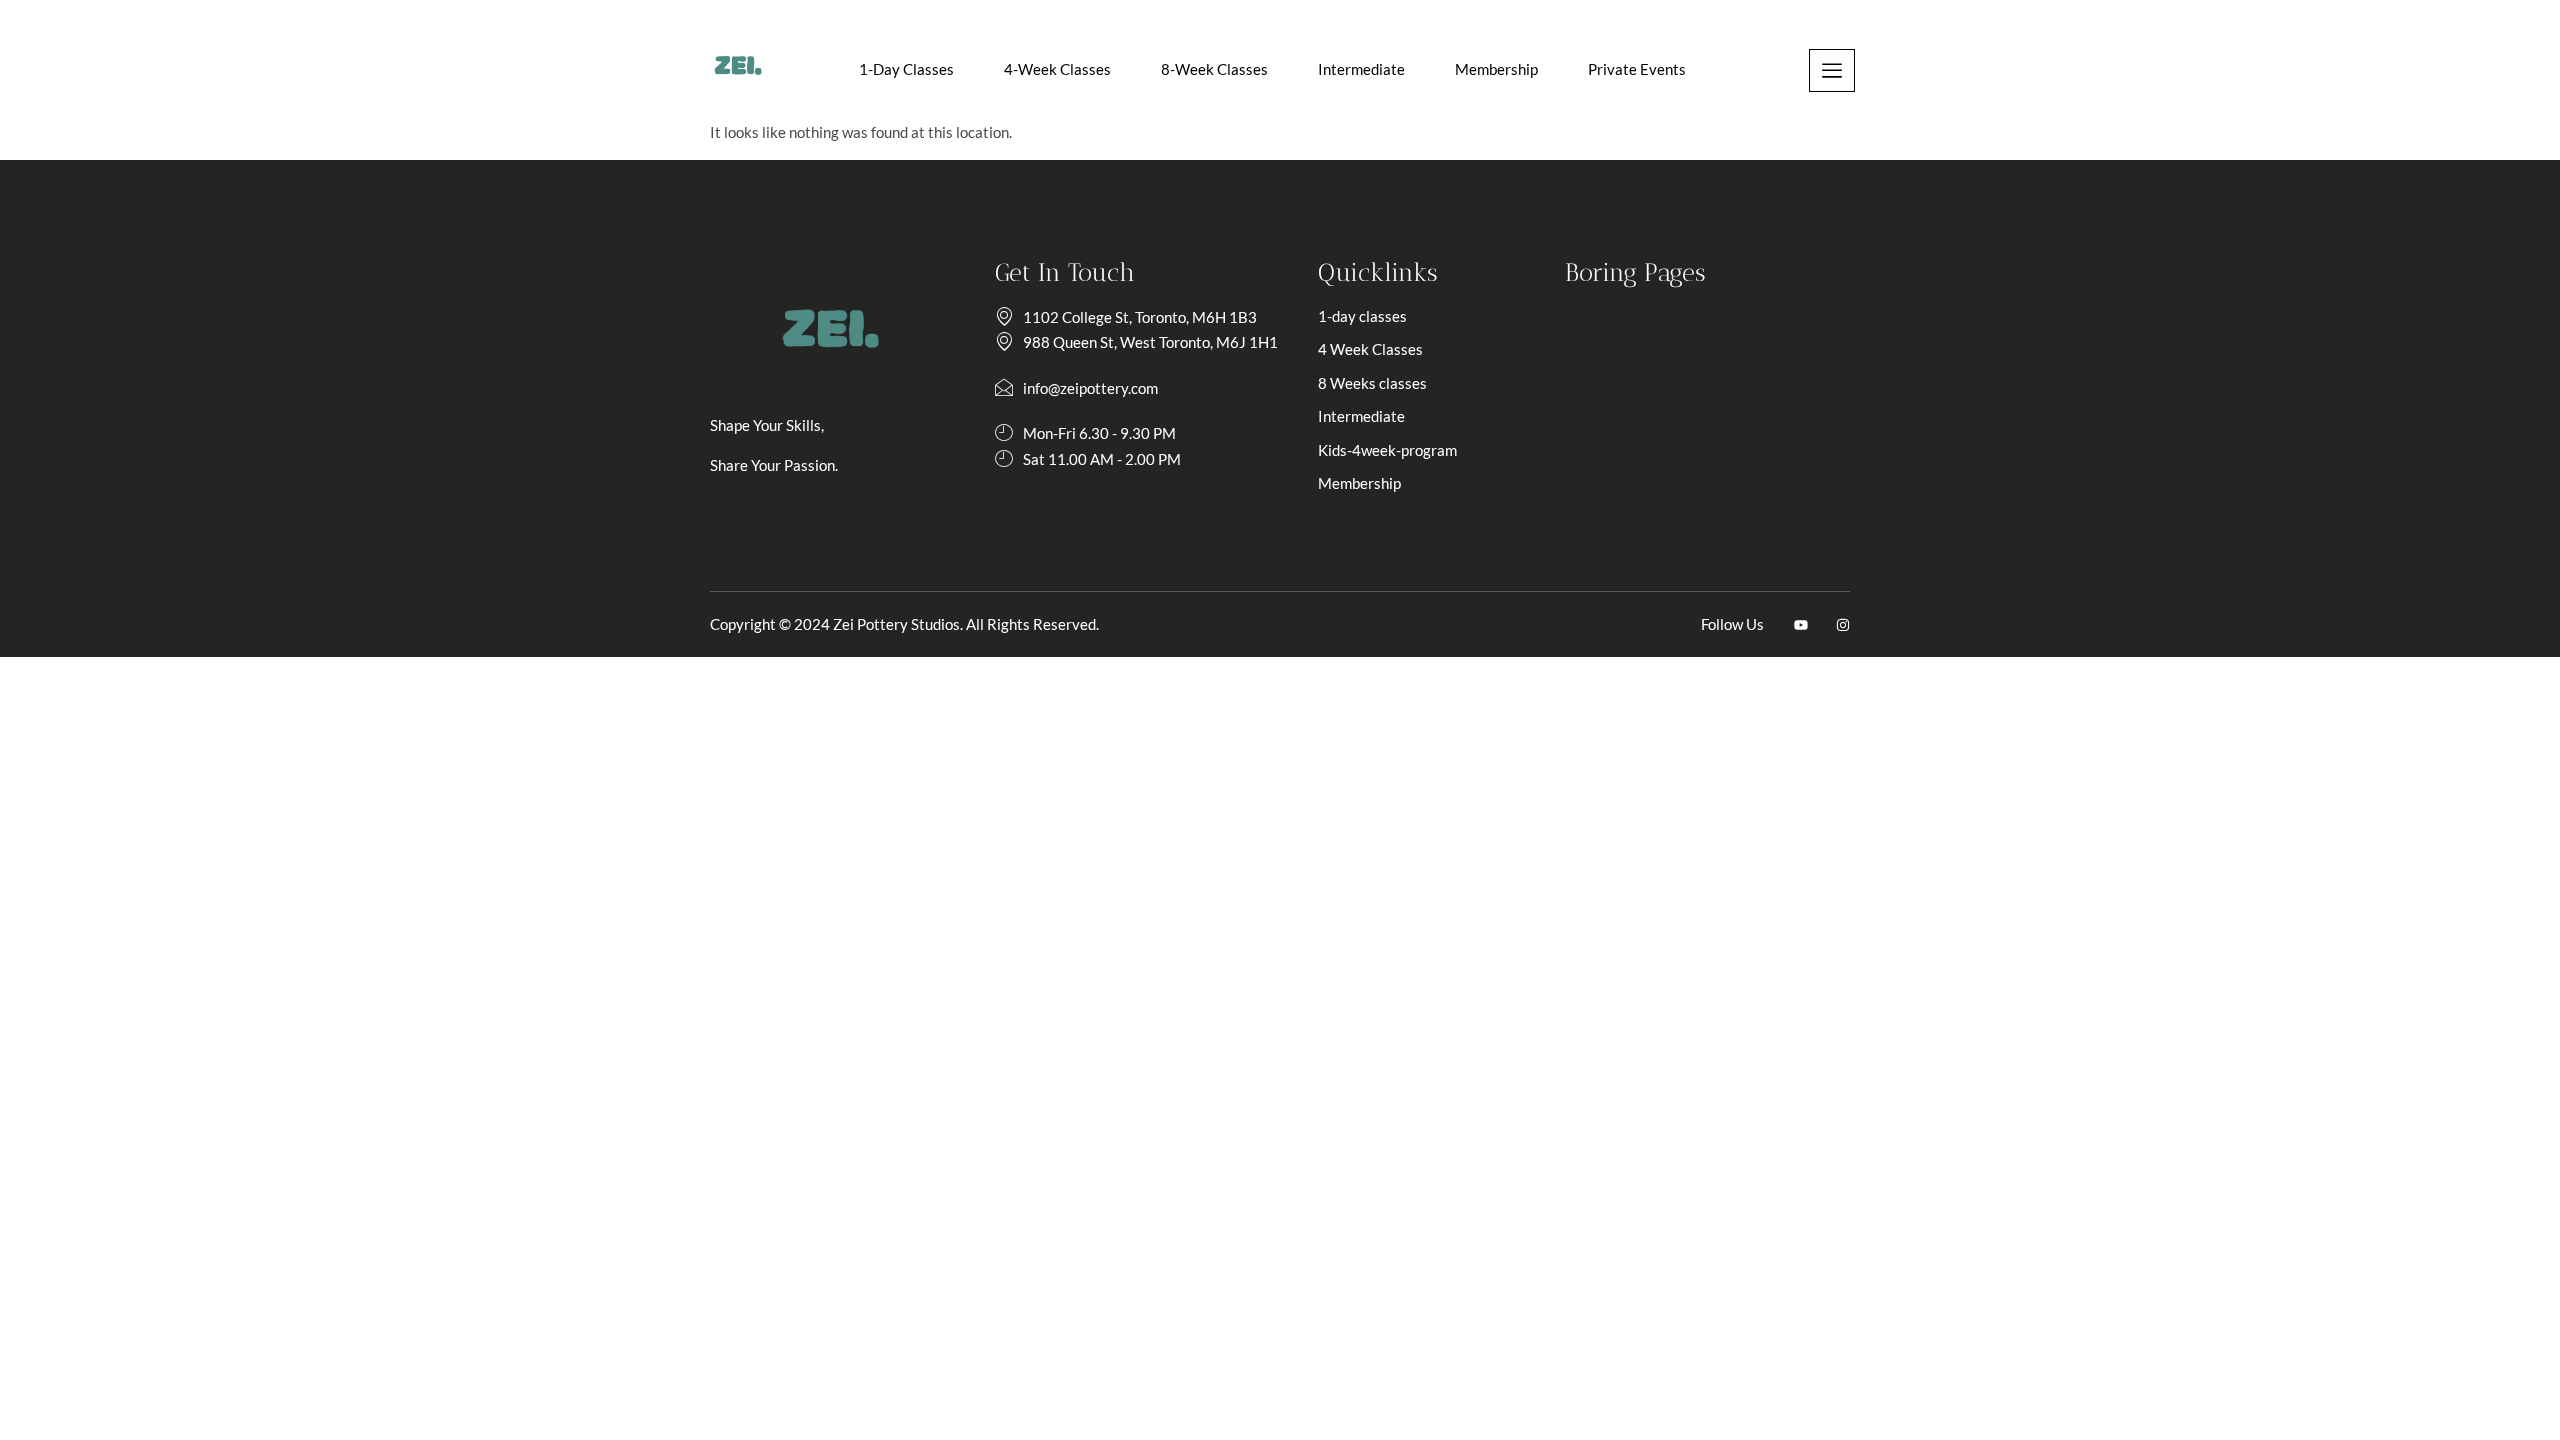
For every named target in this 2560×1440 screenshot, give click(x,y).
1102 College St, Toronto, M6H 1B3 (1140, 317)
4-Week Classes (1057, 69)
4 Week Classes (1370, 349)
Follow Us (1732, 624)
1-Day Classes (906, 69)
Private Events (1637, 69)
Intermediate (1361, 69)
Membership (1496, 69)
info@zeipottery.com (1090, 388)
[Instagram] (1843, 625)
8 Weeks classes (1372, 383)
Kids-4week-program (1387, 450)
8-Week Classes (1214, 69)
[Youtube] (1801, 625)
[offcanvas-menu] (1832, 70)
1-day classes (1362, 316)
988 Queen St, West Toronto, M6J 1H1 (1150, 342)
